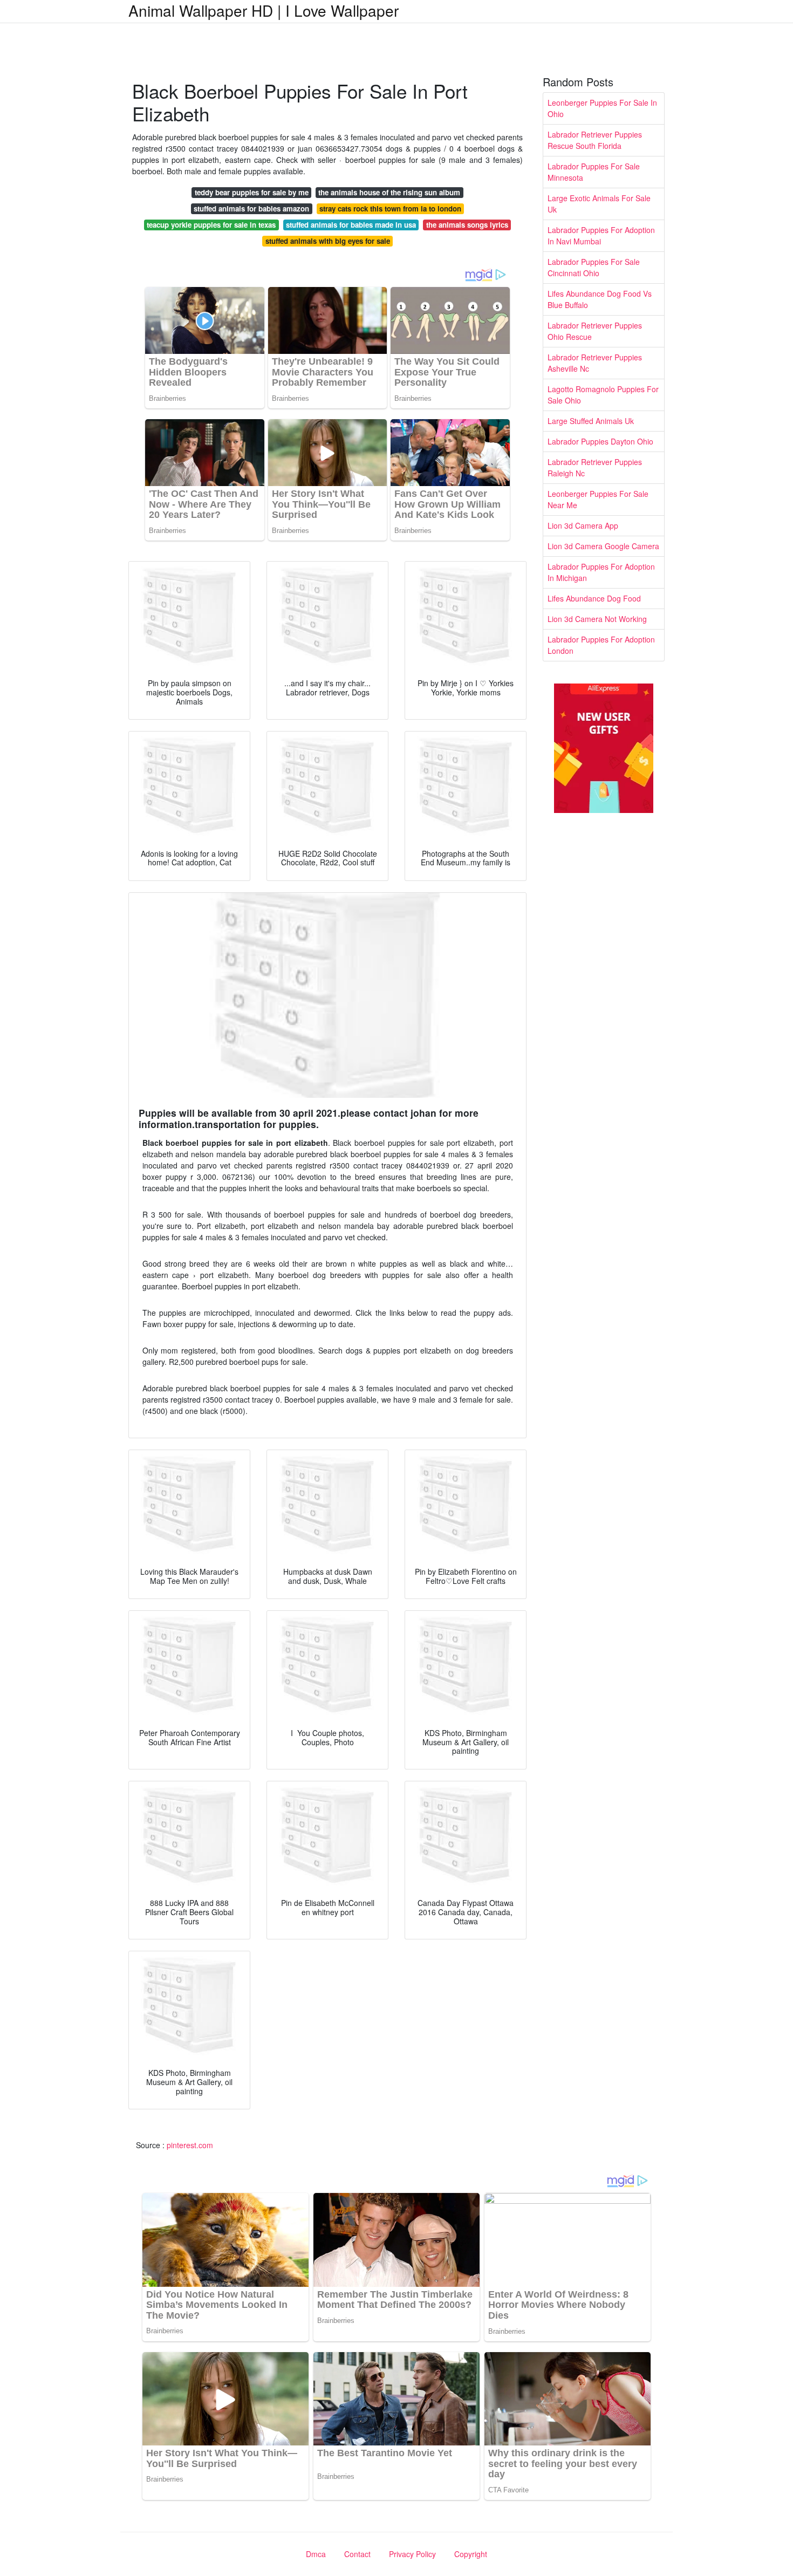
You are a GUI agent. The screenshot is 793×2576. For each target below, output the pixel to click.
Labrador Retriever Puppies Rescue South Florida (595, 140)
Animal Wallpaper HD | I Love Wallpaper (264, 10)
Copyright (471, 2554)
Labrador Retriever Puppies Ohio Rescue (595, 331)
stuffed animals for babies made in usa (351, 225)
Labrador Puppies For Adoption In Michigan (601, 572)
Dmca (316, 2554)
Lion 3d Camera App (583, 525)
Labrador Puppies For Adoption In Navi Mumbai (601, 235)
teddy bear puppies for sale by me (252, 192)
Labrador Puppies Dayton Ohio (600, 441)
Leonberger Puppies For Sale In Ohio (602, 108)
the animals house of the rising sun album (389, 192)
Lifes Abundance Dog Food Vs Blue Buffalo (600, 299)
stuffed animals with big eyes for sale (328, 241)
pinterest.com (190, 2145)
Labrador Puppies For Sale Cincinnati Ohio (594, 267)
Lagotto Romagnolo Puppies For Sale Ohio (603, 395)
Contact (357, 2554)
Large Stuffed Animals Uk (591, 421)
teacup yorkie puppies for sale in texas (211, 225)
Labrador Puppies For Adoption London (601, 645)
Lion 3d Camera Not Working (597, 619)
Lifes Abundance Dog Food (594, 598)
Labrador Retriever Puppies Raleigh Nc (595, 467)
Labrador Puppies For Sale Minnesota (594, 172)
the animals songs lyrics (467, 225)
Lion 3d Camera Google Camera (603, 546)
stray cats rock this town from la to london (390, 209)
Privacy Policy (412, 2554)
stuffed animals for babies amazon (251, 209)
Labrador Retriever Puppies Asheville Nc (595, 363)
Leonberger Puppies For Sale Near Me (598, 499)
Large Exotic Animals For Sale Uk (599, 204)
